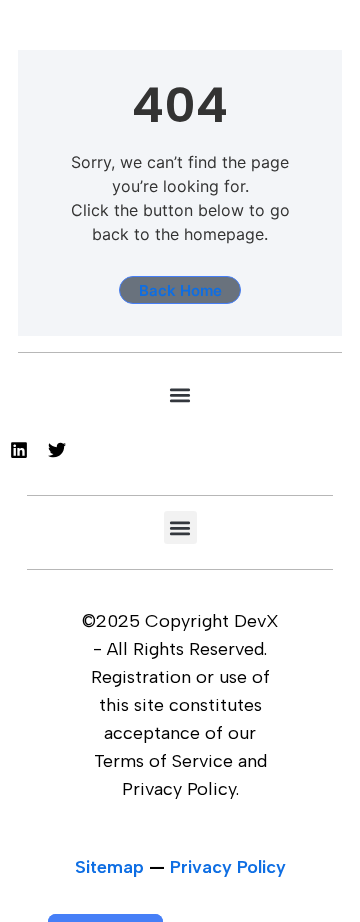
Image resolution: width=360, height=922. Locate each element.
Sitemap (109, 867)
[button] (180, 394)
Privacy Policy (228, 867)
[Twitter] (57, 450)
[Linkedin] (19, 450)
